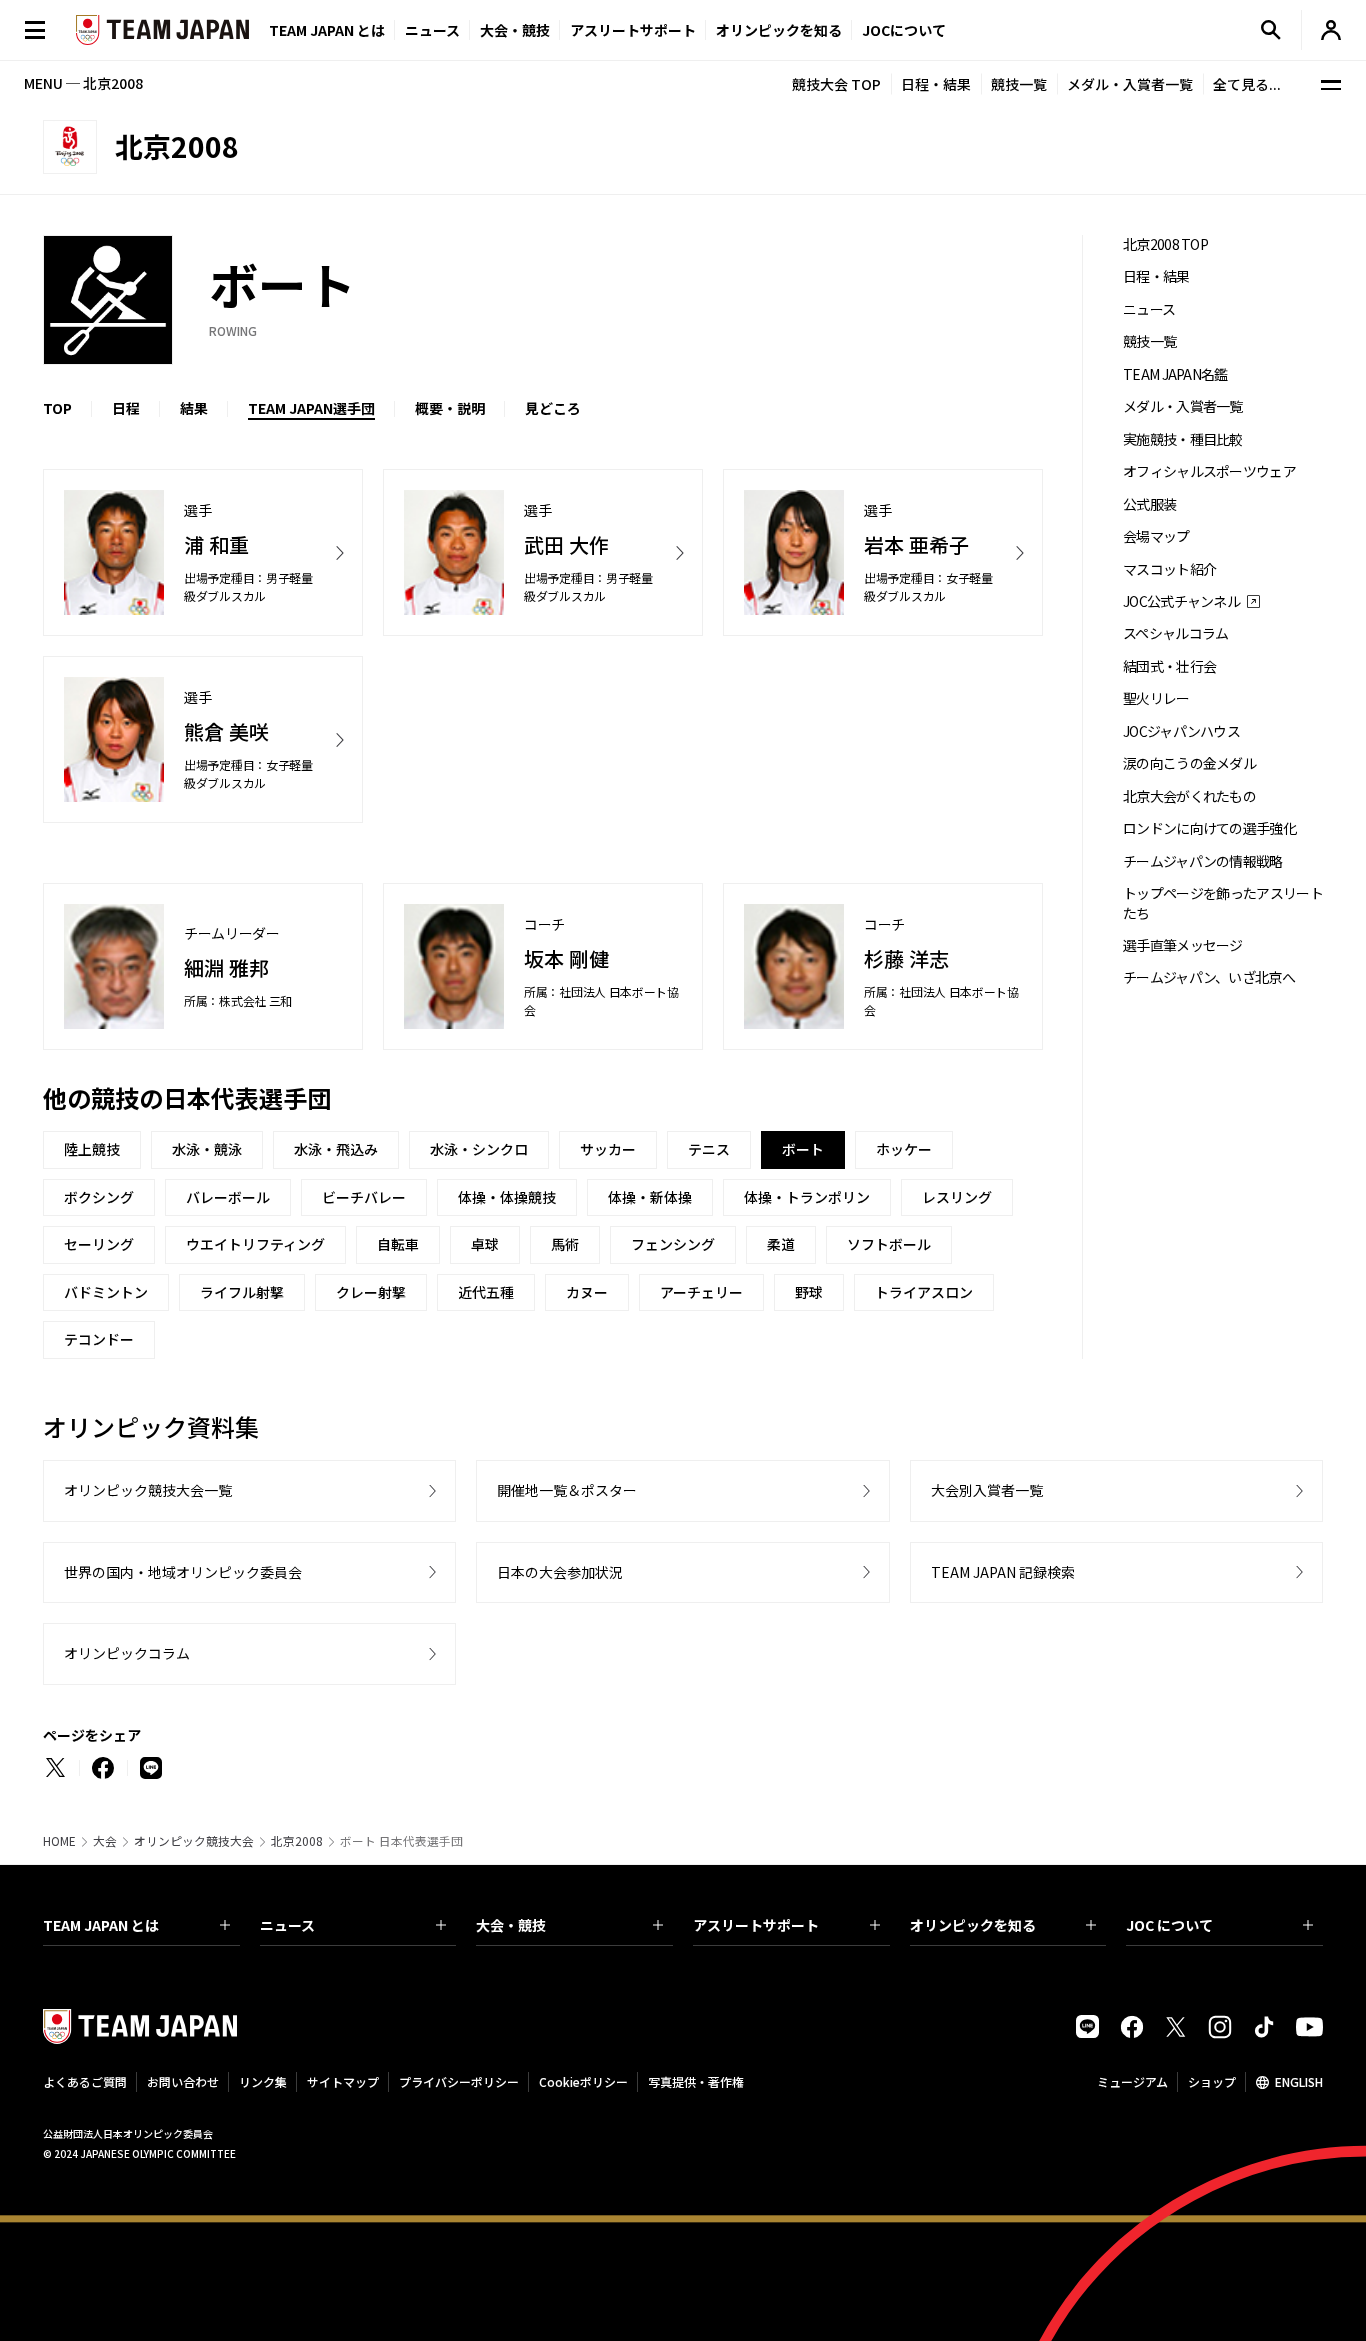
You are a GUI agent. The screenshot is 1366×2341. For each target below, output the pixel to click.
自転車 (398, 1244)
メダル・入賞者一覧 (1130, 84)
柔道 (781, 1244)
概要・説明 (450, 408)
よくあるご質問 (85, 2081)
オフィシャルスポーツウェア (1209, 471)
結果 (194, 408)
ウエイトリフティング (255, 1244)
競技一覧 (1019, 84)
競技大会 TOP (836, 84)
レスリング (957, 1197)
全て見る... (1247, 84)
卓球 (485, 1244)
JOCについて (904, 30)
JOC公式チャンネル (1181, 601)
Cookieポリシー (583, 2081)
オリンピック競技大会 (194, 1841)
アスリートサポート (633, 30)
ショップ (1212, 2081)
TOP (57, 408)
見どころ (553, 408)
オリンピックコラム (127, 1653)
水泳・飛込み (336, 1149)
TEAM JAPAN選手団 (311, 408)
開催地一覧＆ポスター (567, 1490)
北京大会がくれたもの (1189, 796)
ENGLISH (1299, 2081)
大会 (105, 1841)
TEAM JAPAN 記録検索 (1003, 1572)
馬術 (565, 1244)
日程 (126, 408)
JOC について (1169, 1925)
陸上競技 (92, 1149)
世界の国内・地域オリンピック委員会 (183, 1572)
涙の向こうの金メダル (1189, 763)
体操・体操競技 (507, 1197)
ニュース (432, 30)
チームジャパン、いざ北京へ (1209, 977)
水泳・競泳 (207, 1149)
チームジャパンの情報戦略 (1203, 861)
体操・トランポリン (807, 1197)
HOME (59, 1841)
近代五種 (486, 1292)
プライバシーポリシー (459, 2081)
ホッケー (904, 1149)
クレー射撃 (371, 1292)
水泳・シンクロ (479, 1149)
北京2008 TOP (1165, 244)
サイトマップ (343, 2081)
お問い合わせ (183, 2081)
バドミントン (106, 1292)
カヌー (587, 1292)
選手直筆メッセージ (1183, 945)
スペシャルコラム (1175, 633)
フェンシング (673, 1244)
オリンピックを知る (779, 30)
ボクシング (99, 1197)
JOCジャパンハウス (1181, 731)
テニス (709, 1149)
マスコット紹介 (1169, 569)
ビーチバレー (364, 1197)
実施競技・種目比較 (1183, 439)
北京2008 (297, 1841)
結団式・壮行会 (1169, 666)
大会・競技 (511, 1925)
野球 (809, 1292)
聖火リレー (1156, 698)
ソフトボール (889, 1244)
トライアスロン (924, 1292)
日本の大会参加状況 (560, 1572)
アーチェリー (701, 1292)
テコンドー (99, 1339)
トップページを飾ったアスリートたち (1223, 903)
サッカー (608, 1149)
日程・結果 (936, 84)
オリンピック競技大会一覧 (148, 1490)
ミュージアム (1132, 2081)
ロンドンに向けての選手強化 (1209, 828)
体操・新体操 (650, 1197)
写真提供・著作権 (696, 2081)
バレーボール (228, 1197)
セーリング (99, 1244)
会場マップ (1156, 536)
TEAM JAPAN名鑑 (1175, 374)
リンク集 (263, 2081)
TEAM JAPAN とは (101, 1925)
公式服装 (1149, 504)
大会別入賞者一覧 (987, 1490)
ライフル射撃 (242, 1292)
